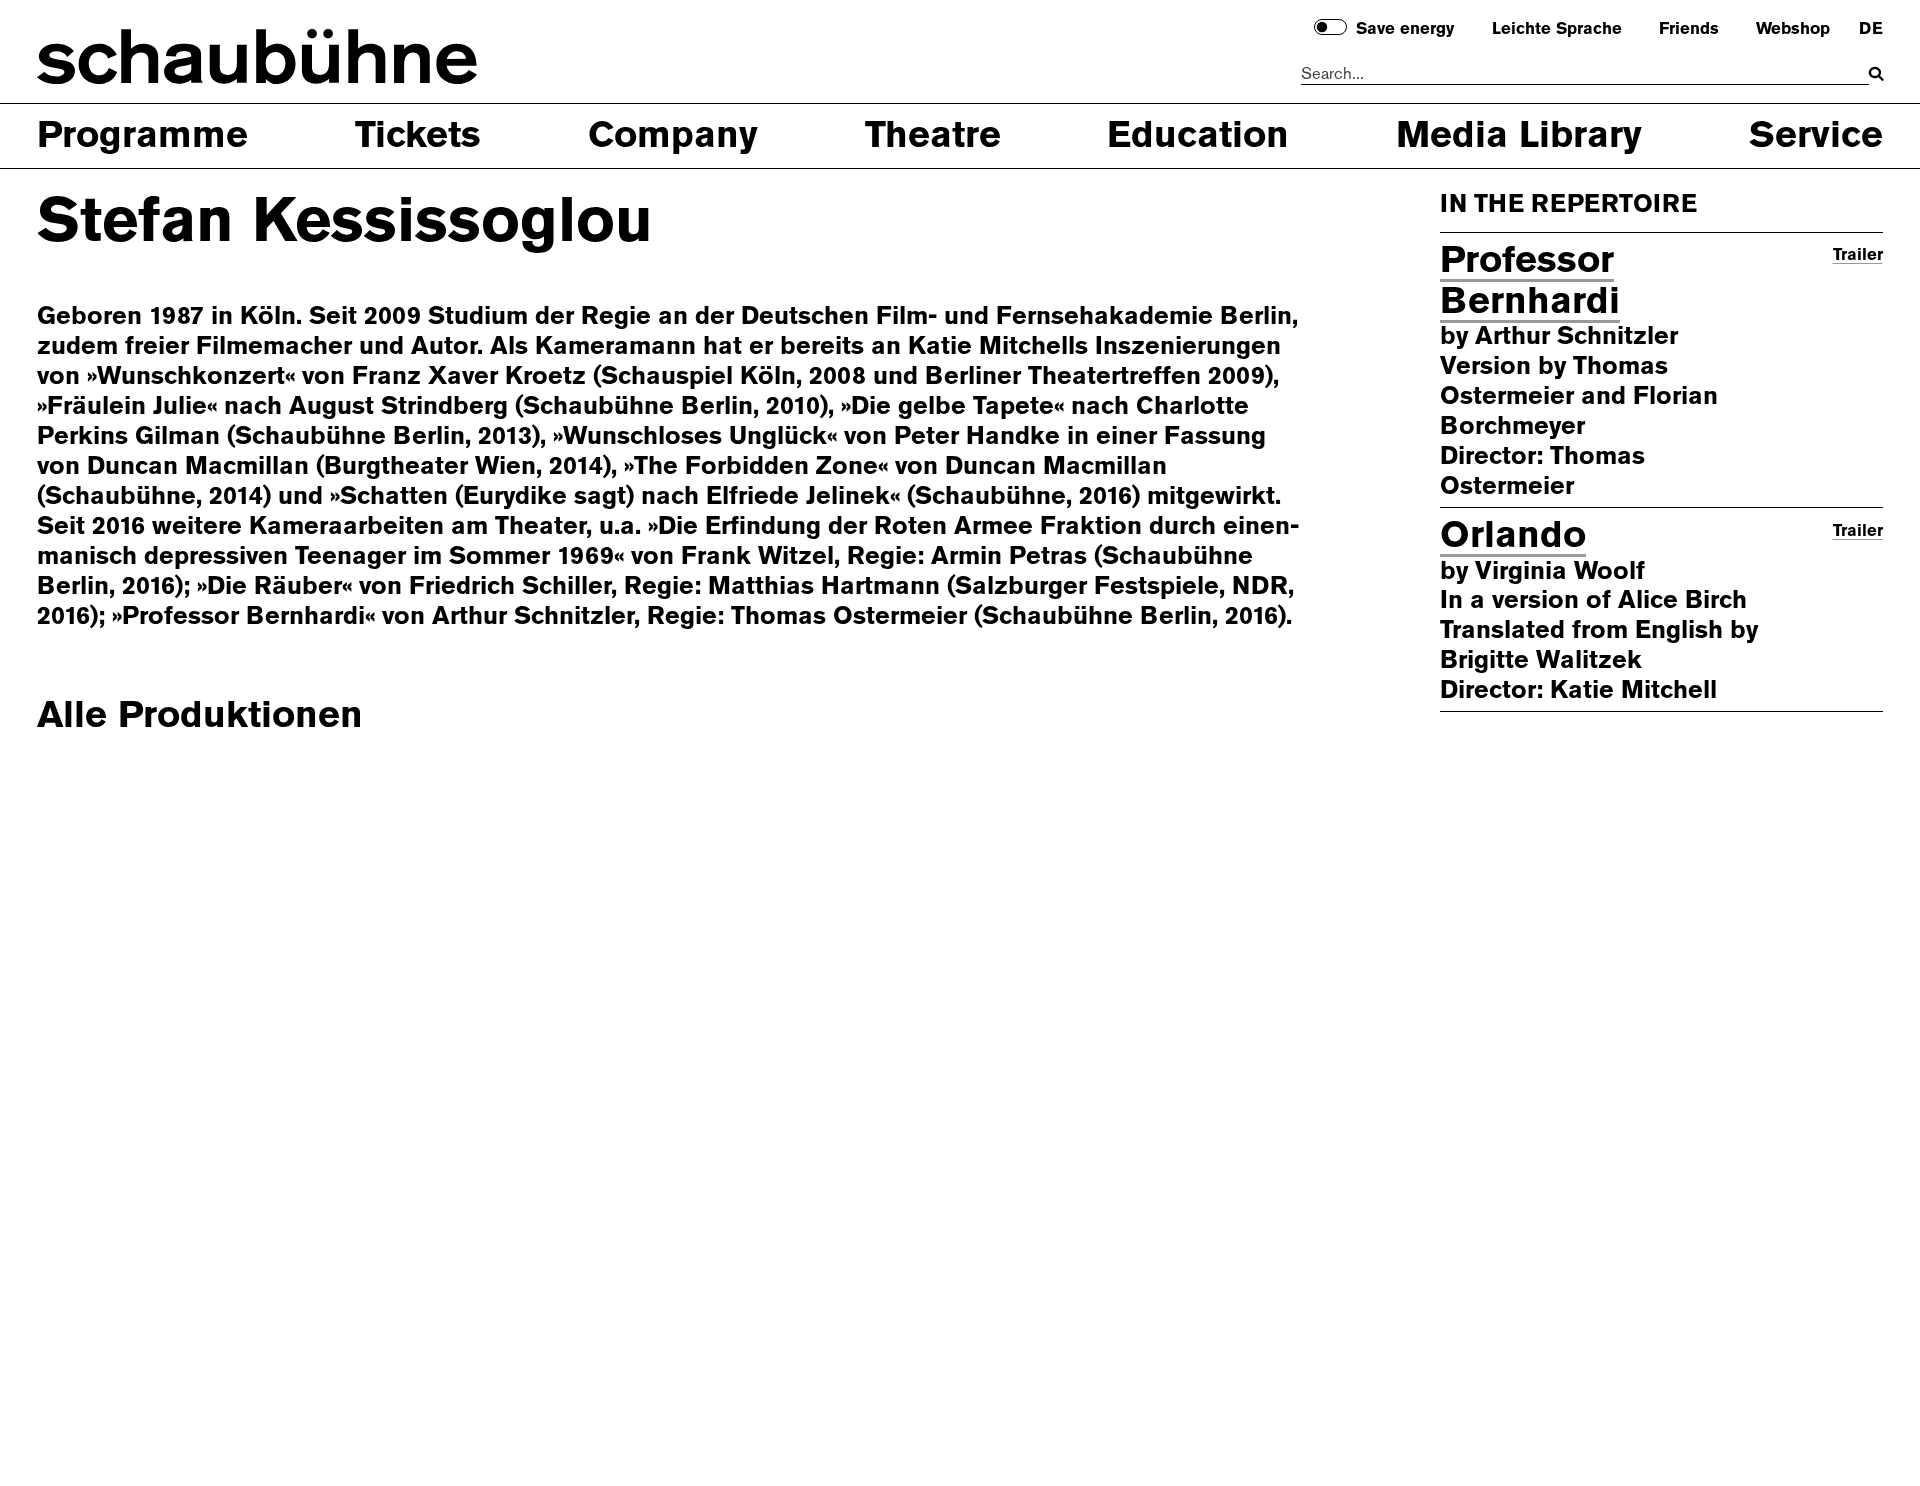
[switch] (1330, 27)
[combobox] (1585, 74)
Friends (1689, 29)
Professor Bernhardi (1530, 280)
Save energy (1405, 29)
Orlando (1513, 534)
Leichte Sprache (1557, 29)
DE (1870, 29)
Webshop (1793, 29)
